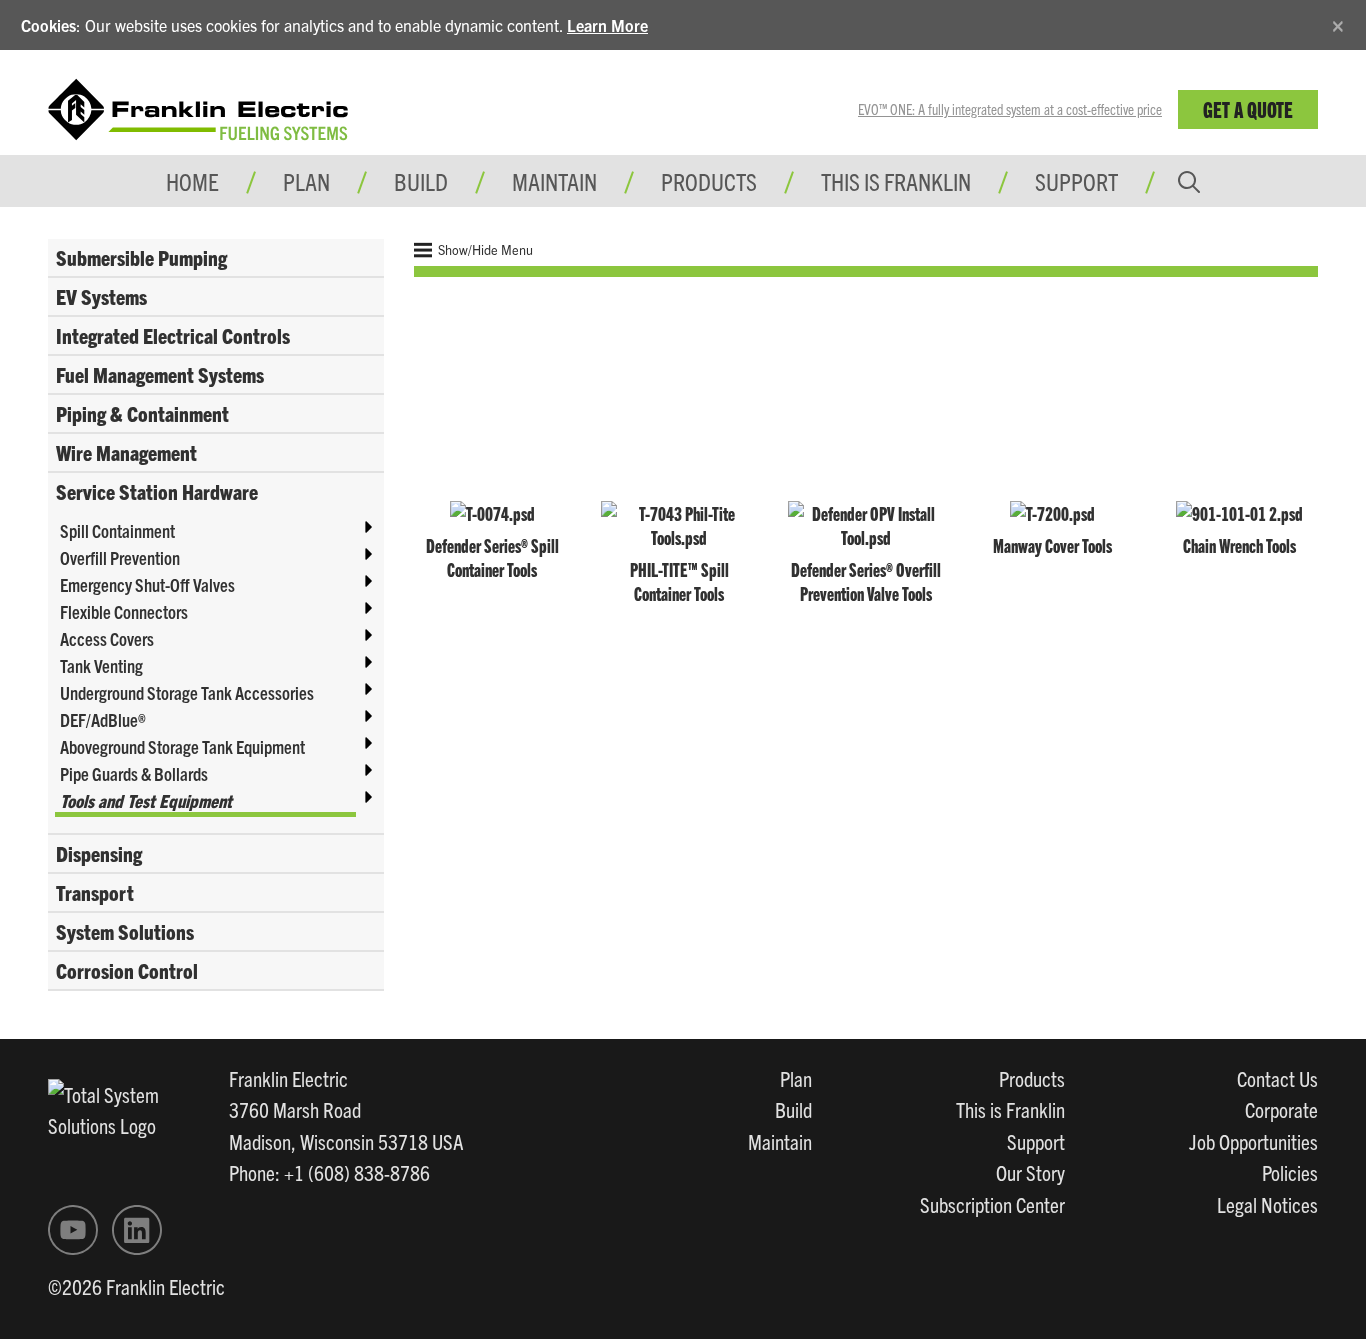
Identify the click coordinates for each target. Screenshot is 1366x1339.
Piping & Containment (142, 413)
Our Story (1030, 1172)
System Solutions (125, 931)
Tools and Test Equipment (146, 800)
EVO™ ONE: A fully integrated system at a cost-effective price (1010, 109)
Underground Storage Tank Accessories (187, 692)
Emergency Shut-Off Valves (147, 584)
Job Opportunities (1253, 1141)
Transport (95, 892)
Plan (796, 1078)
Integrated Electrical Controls (173, 335)
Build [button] (421, 181)
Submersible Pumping (141, 257)
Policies (1290, 1172)
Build (793, 1109)
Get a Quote (1248, 108)
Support (1076, 181)
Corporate (1281, 1109)
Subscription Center (992, 1204)
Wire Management (126, 452)
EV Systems (101, 296)
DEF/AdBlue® (103, 719)
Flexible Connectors (124, 611)
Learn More (607, 25)
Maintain (780, 1141)
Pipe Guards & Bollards (134, 773)
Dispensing (99, 853)
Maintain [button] (554, 181)
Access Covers (107, 638)
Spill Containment (117, 530)
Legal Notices (1267, 1204)
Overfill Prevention (120, 557)
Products (1032, 1078)
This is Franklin (896, 181)
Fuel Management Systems (160, 374)
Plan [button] (306, 181)
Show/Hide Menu (484, 249)
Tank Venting (101, 665)
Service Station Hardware (157, 491)
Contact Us (1277, 1078)
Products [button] (709, 181)
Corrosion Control (127, 970)
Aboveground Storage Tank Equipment (182, 746)
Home (192, 181)
